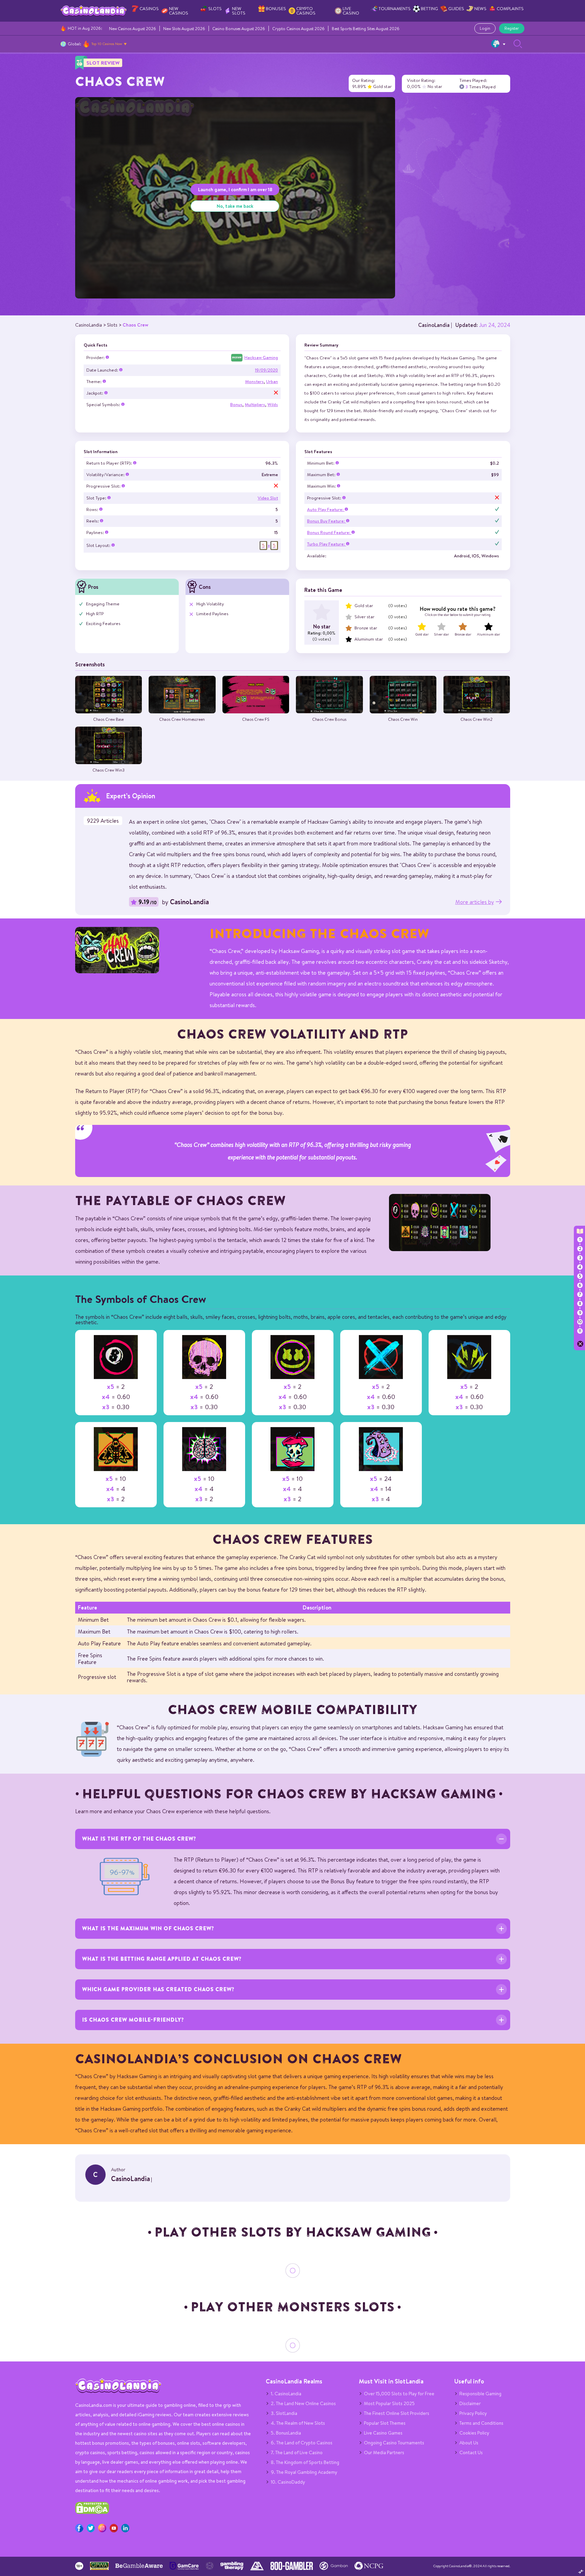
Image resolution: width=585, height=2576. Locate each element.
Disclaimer (470, 2403)
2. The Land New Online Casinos (303, 2403)
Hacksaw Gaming (261, 358)
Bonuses (276, 9)
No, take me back (235, 206)
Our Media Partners (384, 2452)
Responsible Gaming (480, 2394)
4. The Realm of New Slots (298, 2423)
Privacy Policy (473, 2413)
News (480, 9)
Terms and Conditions (481, 2423)
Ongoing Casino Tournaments (394, 2443)
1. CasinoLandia (286, 2394)
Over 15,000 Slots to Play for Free (399, 2394)
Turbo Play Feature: (327, 544)
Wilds (273, 405)
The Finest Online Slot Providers (397, 2413)
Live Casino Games (383, 2433)
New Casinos (179, 11)
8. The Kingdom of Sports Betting (305, 2462)
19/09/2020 (266, 370)
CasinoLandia (434, 325)
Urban (272, 382)
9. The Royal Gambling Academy (304, 2472)
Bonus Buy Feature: (327, 521)
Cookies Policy (474, 2433)
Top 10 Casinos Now (107, 44)
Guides (456, 9)
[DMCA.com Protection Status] (92, 2512)
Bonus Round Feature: (329, 532)
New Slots (239, 11)
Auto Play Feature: (326, 509)
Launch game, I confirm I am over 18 (235, 189)
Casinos (149, 9)
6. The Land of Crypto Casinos (302, 2443)
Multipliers (255, 405)
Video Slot (268, 498)
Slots (215, 9)
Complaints (510, 9)
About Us (469, 2443)
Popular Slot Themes (385, 2423)
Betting (429, 9)
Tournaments (395, 9)
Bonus (236, 405)
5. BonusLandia (286, 2433)
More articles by (475, 902)
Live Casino (351, 11)
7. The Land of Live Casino (297, 2452)
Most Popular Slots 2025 (389, 2403)
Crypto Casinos (306, 11)
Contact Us (471, 2452)
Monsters (254, 382)
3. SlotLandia (284, 2413)
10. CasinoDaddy (288, 2482)
